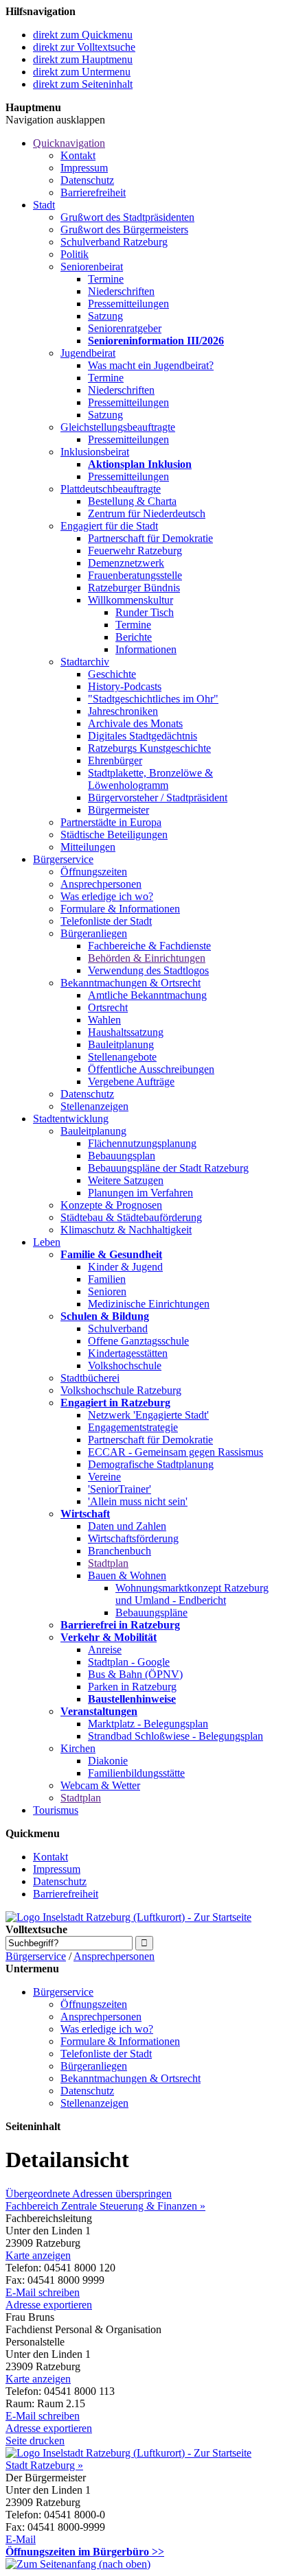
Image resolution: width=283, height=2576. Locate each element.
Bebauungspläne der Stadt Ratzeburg (168, 1168)
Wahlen (104, 1020)
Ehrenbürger (115, 760)
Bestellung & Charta (132, 501)
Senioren (107, 1291)
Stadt (44, 205)
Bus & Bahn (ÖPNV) (135, 1674)
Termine (106, 279)
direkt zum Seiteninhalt (83, 84)
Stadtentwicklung (71, 1119)
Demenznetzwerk (126, 563)
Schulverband (118, 1328)
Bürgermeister (118, 810)
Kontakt (78, 155)
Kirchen (78, 1748)
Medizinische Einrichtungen (149, 1304)
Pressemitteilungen (128, 304)
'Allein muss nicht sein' (138, 1501)
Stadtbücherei (90, 1378)
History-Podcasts (125, 686)
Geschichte (112, 674)
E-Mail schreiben (43, 2292)
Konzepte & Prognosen (111, 1205)
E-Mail (21, 2539)
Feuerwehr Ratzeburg (135, 551)
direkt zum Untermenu (82, 72)
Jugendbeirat (88, 353)
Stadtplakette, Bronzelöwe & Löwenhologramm (150, 779)
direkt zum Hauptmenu (83, 59)
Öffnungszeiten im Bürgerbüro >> (85, 2552)
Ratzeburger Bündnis (134, 588)
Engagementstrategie (133, 1427)
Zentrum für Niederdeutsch (147, 513)
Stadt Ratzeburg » (44, 2465)
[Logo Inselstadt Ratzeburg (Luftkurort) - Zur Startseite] (128, 1917)
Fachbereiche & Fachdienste (149, 946)
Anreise (105, 1650)
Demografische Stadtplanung (151, 1464)
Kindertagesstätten (128, 1353)
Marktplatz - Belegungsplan (148, 1724)
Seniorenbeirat (92, 267)
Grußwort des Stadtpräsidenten (127, 217)
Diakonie (108, 1761)
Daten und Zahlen (127, 1526)
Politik (75, 254)
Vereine (104, 1477)
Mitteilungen (88, 847)
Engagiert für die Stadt (109, 526)
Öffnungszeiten (94, 872)
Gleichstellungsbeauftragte (118, 427)
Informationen (146, 649)
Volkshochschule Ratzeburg (121, 1390)
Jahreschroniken (123, 711)
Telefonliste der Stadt (106, 921)
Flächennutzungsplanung (142, 1143)
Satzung (105, 316)
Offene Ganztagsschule (138, 1341)
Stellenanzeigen (94, 1106)
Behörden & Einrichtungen (147, 958)
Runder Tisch (145, 612)
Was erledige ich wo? (107, 896)
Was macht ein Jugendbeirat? (151, 365)
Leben (47, 1242)
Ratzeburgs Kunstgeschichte (149, 748)
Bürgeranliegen (94, 933)
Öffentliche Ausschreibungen (151, 1069)
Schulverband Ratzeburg (114, 242)
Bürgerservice (63, 859)
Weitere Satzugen (126, 1180)
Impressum (84, 168)
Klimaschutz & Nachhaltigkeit (126, 1230)
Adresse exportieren (49, 2305)
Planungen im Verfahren (140, 1193)
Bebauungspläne (151, 1612)
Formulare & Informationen (120, 909)
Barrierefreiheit (93, 192)
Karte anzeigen (38, 2255)
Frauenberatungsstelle (135, 575)
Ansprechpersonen (101, 884)
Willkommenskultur (131, 600)
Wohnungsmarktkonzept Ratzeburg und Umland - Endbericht (192, 1594)
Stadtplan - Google (129, 1662)
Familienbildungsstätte (136, 1773)
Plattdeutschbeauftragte (111, 489)
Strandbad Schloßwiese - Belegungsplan (176, 1736)
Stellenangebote (122, 1057)
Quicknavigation (69, 143)
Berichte (134, 637)
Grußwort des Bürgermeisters (124, 229)
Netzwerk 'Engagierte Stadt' (148, 1415)
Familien (107, 1279)
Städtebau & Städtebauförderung (131, 1217)
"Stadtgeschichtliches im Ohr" (153, 699)
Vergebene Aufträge (131, 1082)
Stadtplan (108, 1563)
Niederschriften (121, 291)
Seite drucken (35, 2441)
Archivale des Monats (135, 723)
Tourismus (56, 1810)
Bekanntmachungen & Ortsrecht (131, 983)
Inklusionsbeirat (95, 452)
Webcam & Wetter (100, 1785)
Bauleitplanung (121, 1044)
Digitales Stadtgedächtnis (143, 736)
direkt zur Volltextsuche (84, 47)
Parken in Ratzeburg (132, 1687)
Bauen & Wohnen (127, 1575)
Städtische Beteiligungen (114, 835)
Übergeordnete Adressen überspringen (89, 2194)
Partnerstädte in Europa (111, 822)
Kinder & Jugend (125, 1267)
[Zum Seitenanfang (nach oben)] (78, 2564)
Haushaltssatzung (126, 1032)
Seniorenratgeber (125, 328)
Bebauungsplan (122, 1156)
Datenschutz (87, 180)
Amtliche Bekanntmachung (147, 995)
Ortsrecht (108, 1007)
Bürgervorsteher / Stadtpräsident (158, 797)
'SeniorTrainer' (120, 1489)
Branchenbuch (120, 1551)
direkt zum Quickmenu (83, 35)
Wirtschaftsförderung (133, 1538)
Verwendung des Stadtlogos (148, 970)
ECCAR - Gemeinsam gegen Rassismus (176, 1452)
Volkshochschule (125, 1366)
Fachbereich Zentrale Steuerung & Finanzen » (105, 2206)
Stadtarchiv (85, 662)
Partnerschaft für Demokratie (150, 538)
